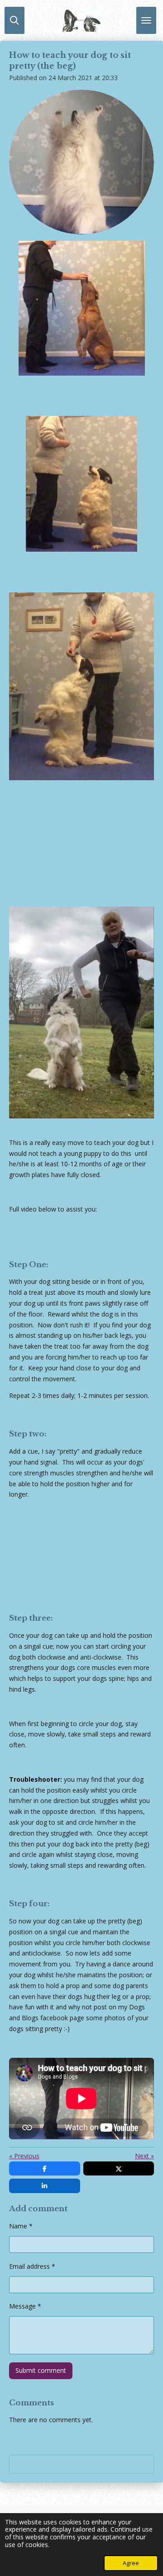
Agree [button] (131, 2563)
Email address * (32, 2266)
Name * (21, 2226)
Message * (25, 2306)
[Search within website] (14, 20)
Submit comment (41, 2370)
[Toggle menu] (146, 20)
